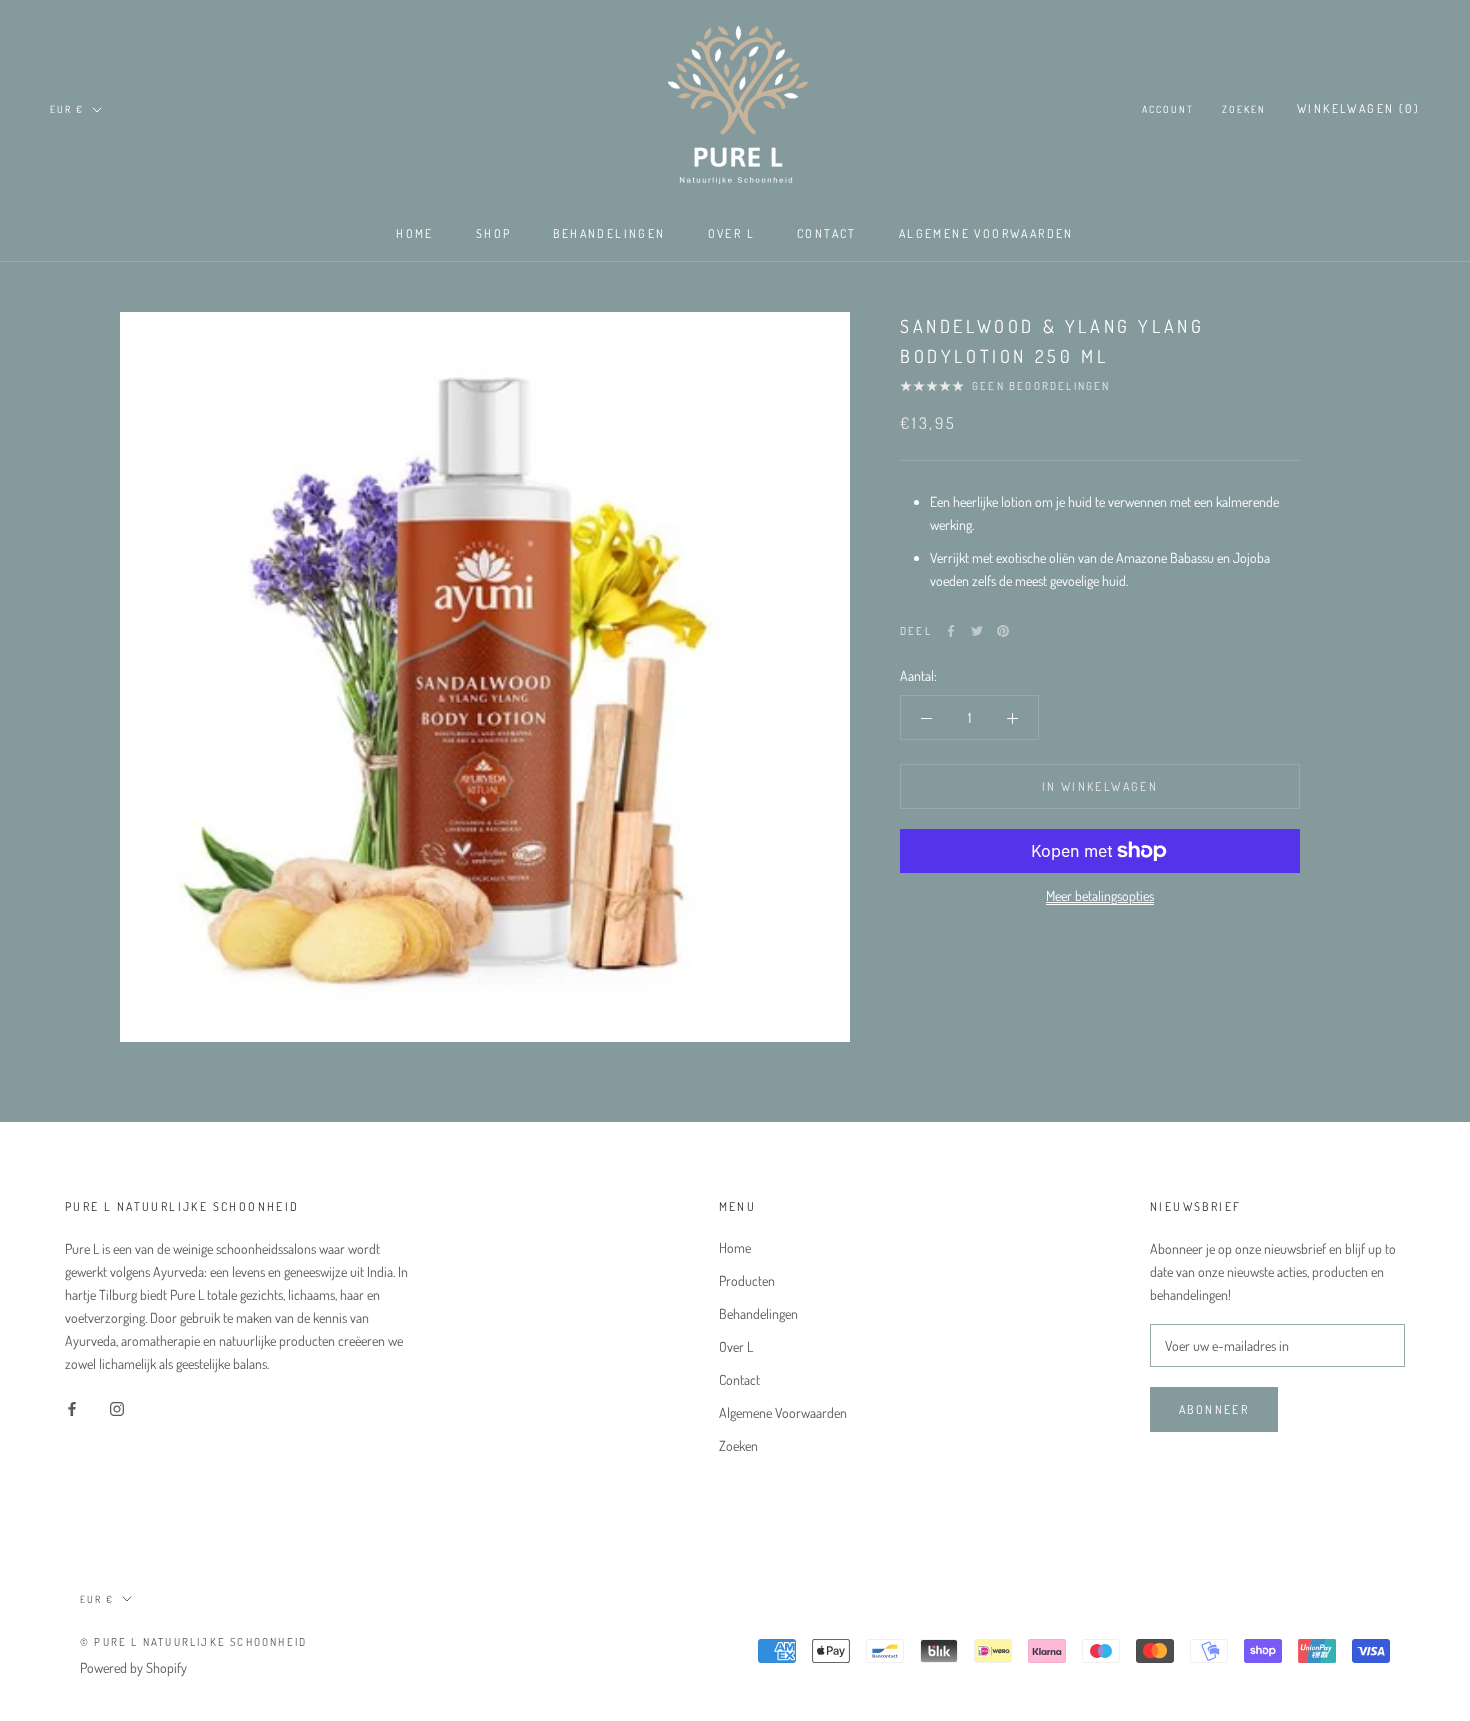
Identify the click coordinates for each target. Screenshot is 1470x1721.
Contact (827, 233)
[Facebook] (951, 631)
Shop (494, 233)
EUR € (67, 109)
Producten (747, 1280)
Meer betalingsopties (1100, 895)
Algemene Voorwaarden (986, 233)
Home (415, 233)
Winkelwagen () (1358, 108)
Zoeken (1244, 109)
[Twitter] (977, 631)
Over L (731, 233)
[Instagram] (117, 1406)
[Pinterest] (1003, 631)
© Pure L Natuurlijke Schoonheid (193, 1642)
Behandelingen (609, 233)
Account (1168, 109)
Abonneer (1214, 1409)
